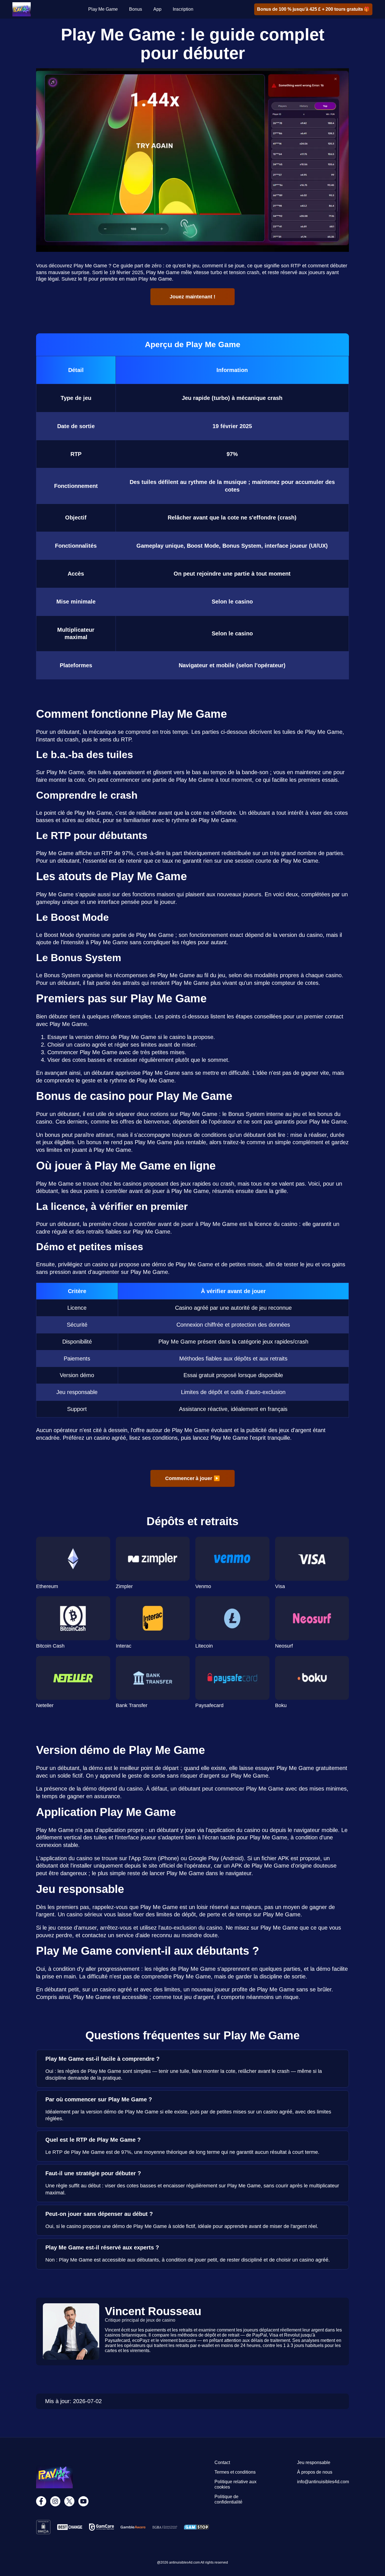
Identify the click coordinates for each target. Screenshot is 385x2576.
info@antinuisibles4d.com (323, 2482)
